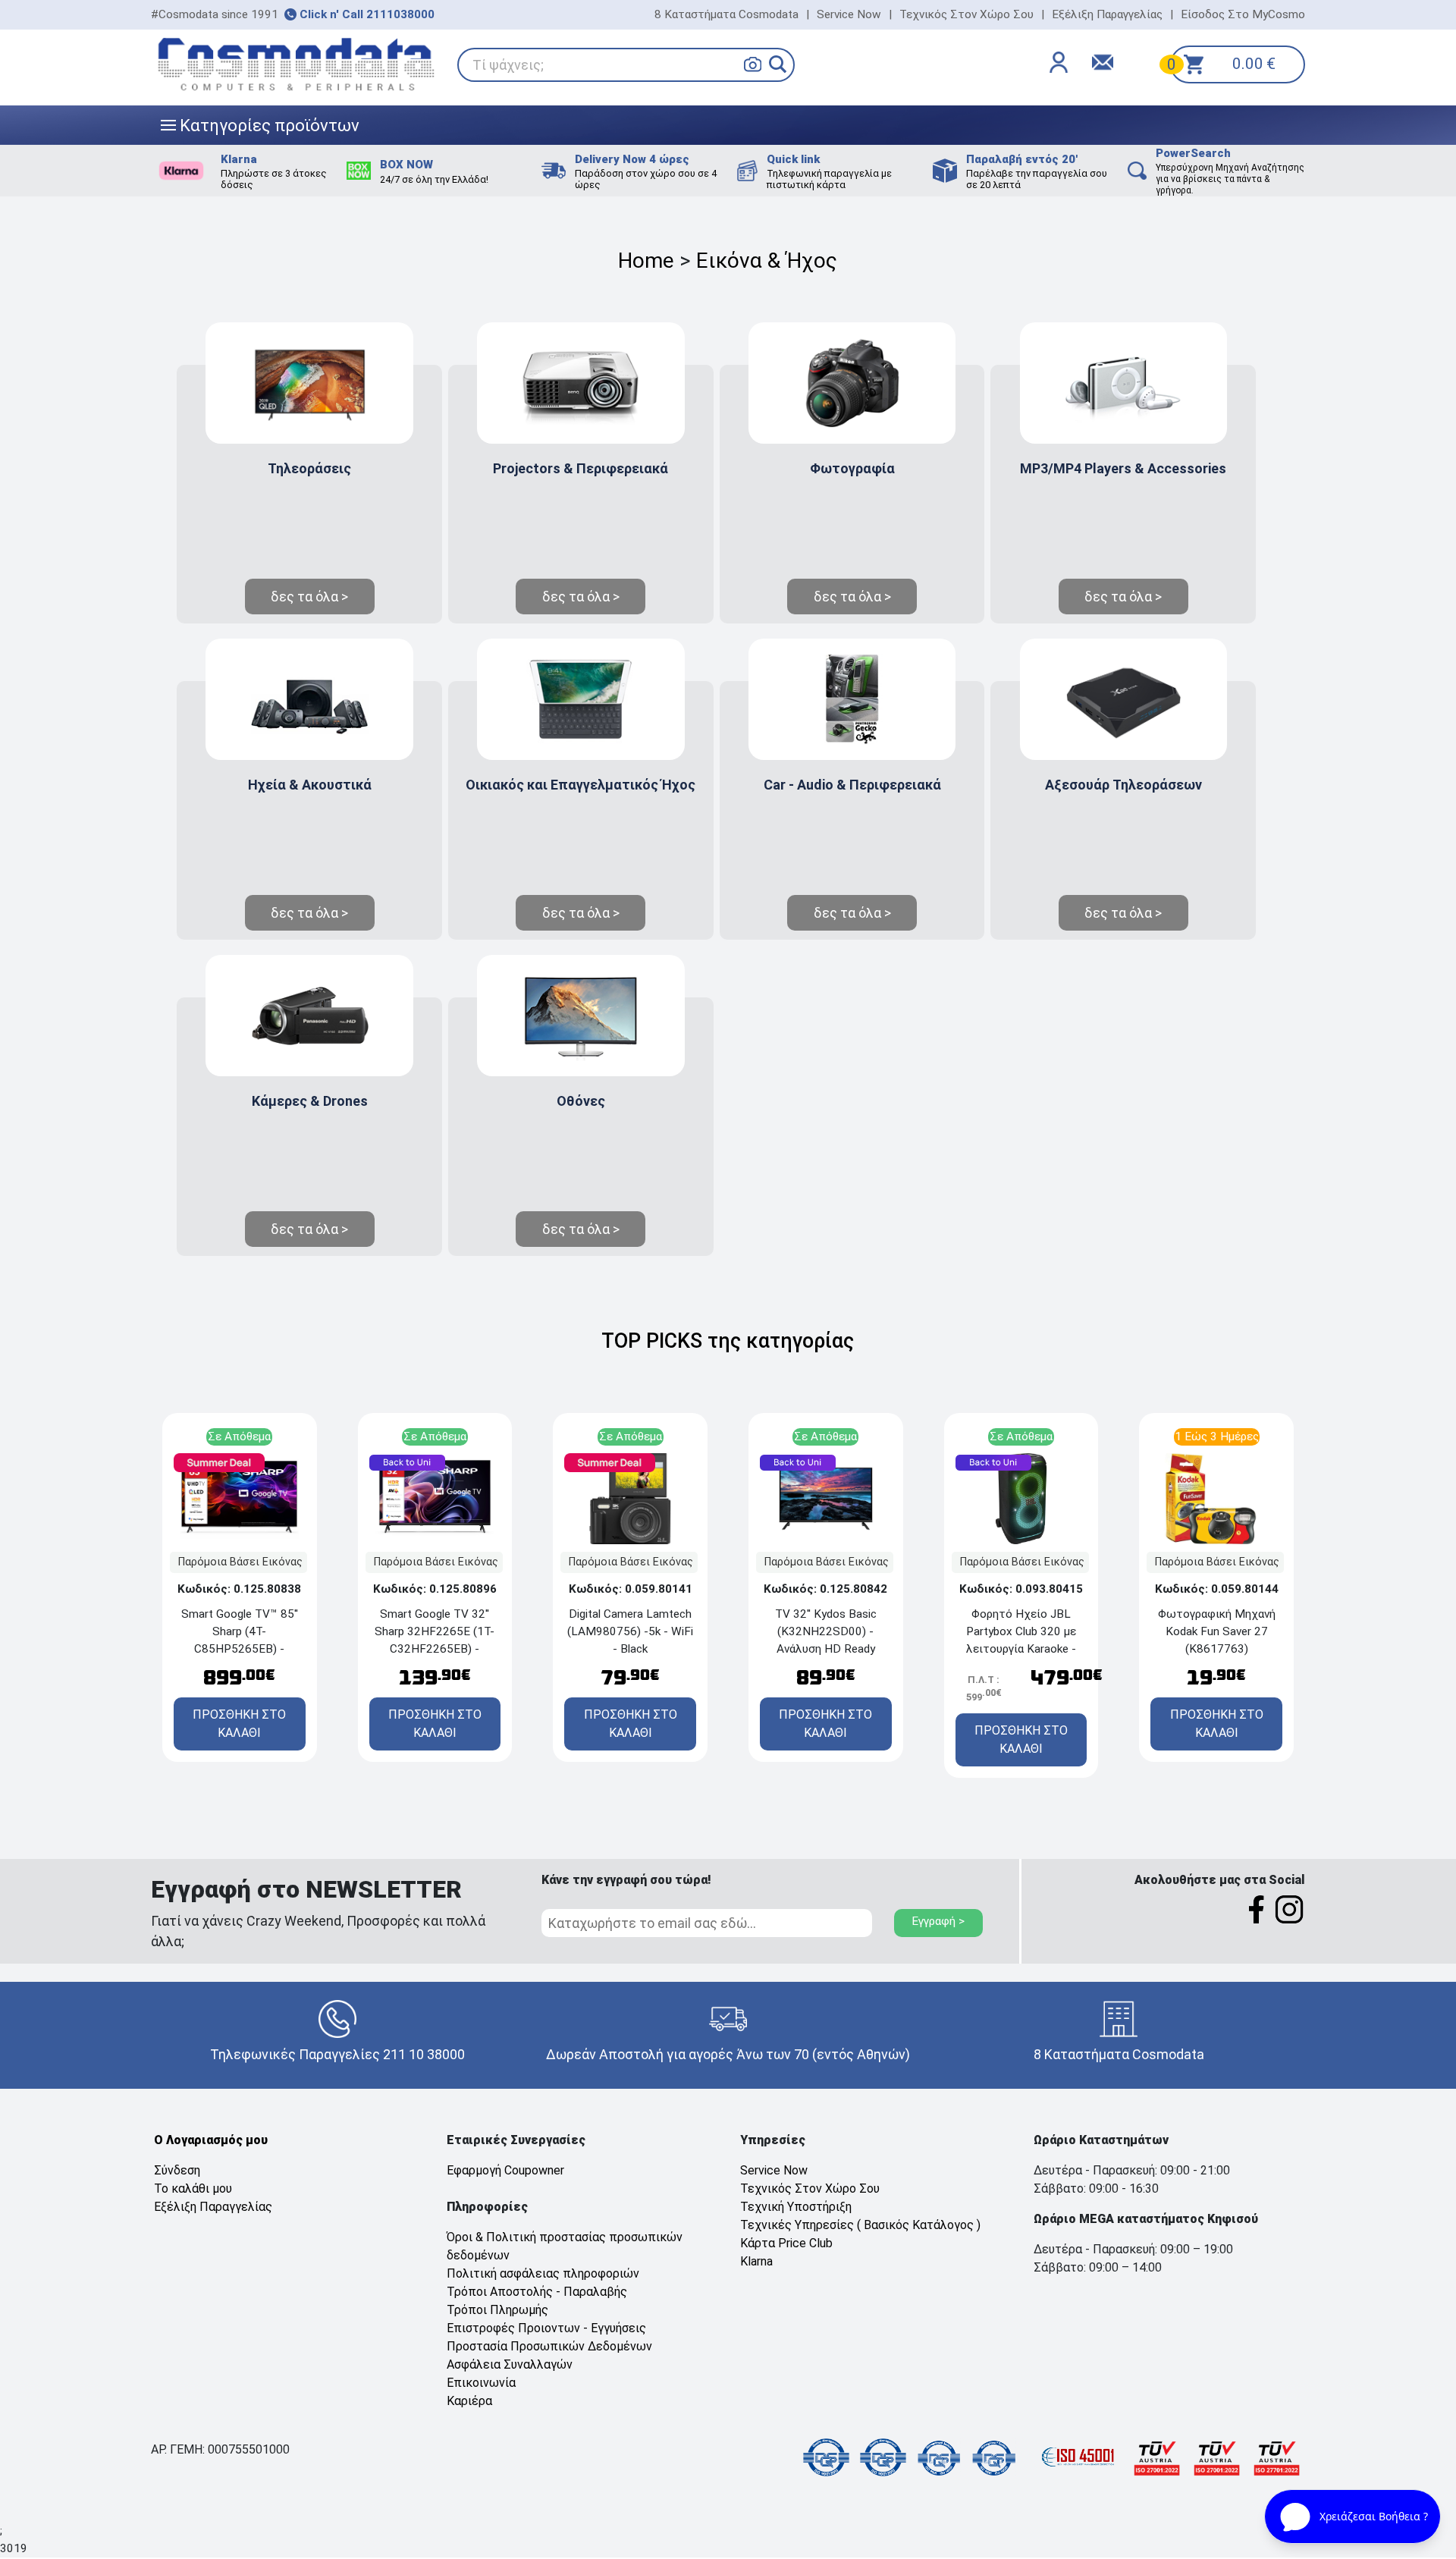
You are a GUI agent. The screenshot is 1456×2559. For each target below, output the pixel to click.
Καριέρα (469, 2401)
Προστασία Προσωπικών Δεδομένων (549, 2346)
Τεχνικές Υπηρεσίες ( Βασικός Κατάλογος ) (860, 2225)
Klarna (756, 2261)
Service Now (849, 14)
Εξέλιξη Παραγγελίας (1107, 14)
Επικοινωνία (481, 2383)
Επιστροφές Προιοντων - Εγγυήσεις (546, 2328)
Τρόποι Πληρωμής (497, 2310)
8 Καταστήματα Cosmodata (726, 14)
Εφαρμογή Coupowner (505, 2170)
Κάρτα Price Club (786, 2243)
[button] (778, 64)
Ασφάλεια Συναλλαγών (510, 2364)
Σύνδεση (177, 2170)
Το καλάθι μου (193, 2188)
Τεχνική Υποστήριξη (796, 2207)
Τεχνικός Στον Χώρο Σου (966, 14)
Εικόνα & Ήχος (767, 261)
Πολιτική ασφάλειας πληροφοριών (543, 2273)
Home (646, 261)
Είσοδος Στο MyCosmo (1243, 14)
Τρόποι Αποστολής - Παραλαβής (537, 2292)
